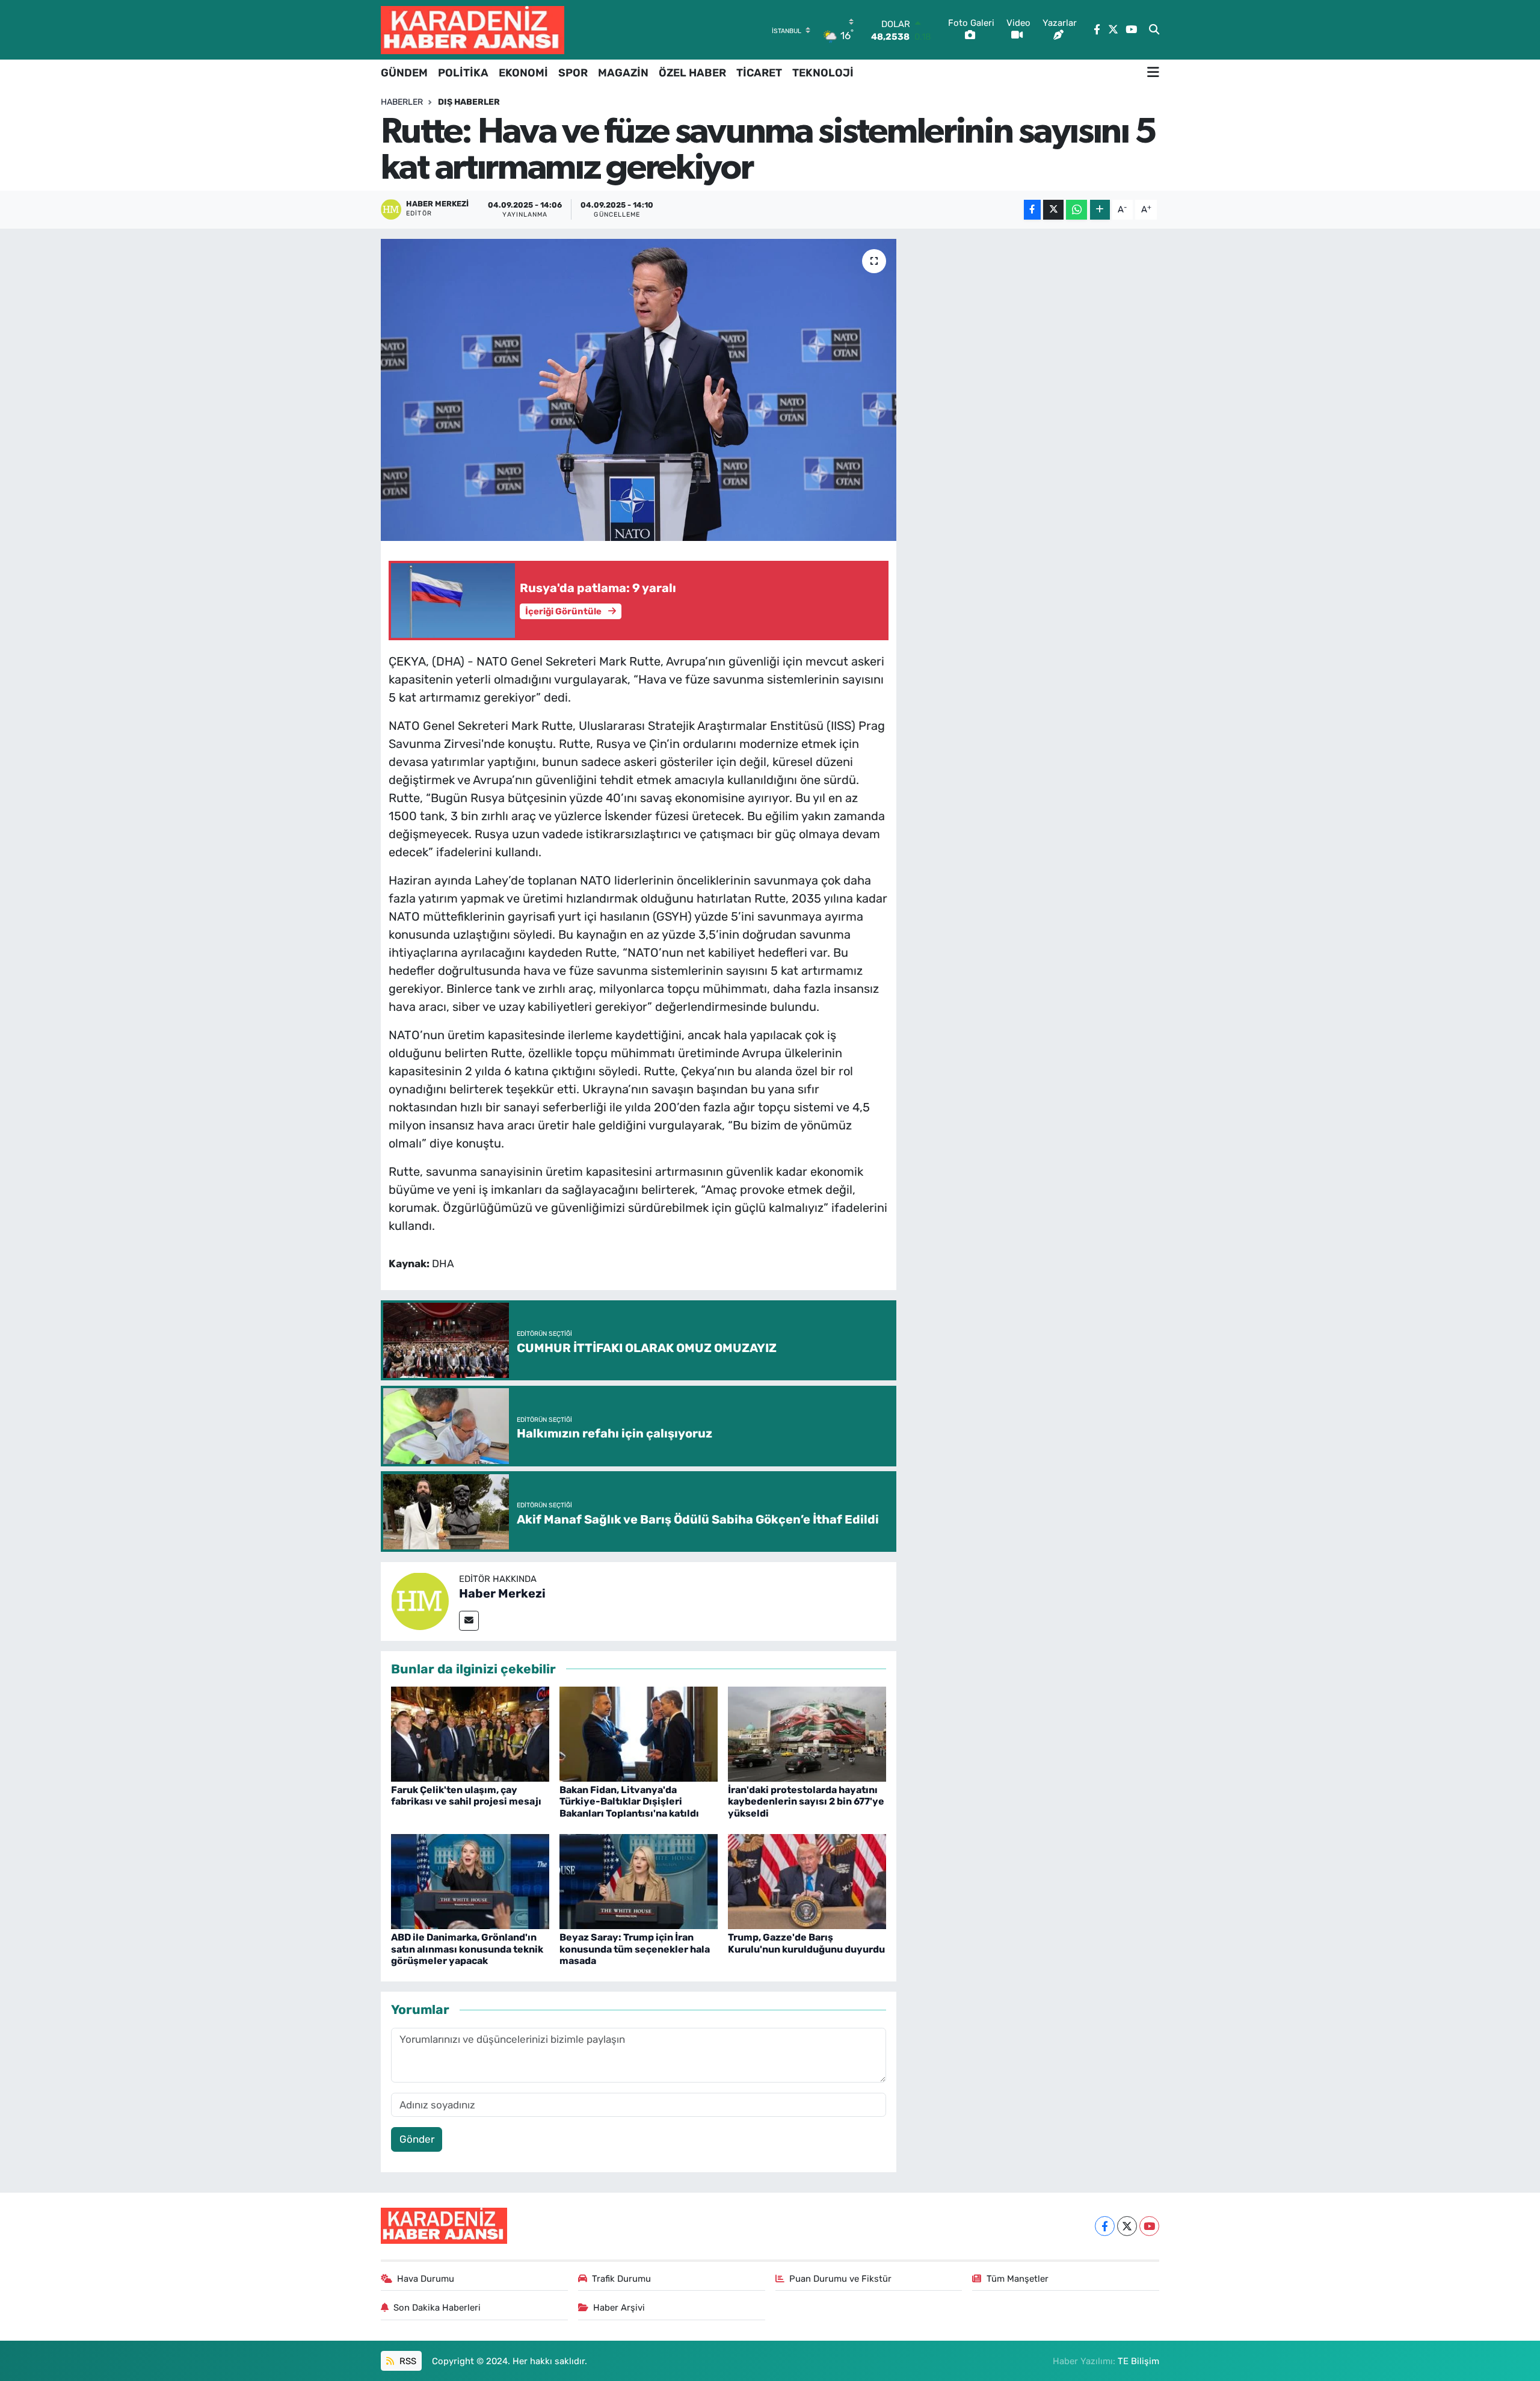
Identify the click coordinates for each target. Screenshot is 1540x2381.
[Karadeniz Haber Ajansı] (473, 30)
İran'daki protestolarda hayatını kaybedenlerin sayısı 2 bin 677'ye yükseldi (806, 1801)
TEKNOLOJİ (823, 73)
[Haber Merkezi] (420, 1601)
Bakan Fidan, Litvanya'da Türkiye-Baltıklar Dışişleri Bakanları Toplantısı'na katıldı (629, 1801)
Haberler (402, 102)
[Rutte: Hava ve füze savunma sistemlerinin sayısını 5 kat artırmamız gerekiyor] (639, 390)
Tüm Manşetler (1018, 2279)
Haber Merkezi (502, 1593)
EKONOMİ (523, 73)
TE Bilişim (1138, 2361)
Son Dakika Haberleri (437, 2308)
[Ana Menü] (1153, 73)
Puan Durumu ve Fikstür (840, 2279)
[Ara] (1154, 30)
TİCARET (759, 73)
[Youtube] (1149, 2226)
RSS (407, 2361)
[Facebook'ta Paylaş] (1032, 210)
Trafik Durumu (621, 2279)
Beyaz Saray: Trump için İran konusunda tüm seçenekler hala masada (635, 1949)
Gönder (417, 2139)
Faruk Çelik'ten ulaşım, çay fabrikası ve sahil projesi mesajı (466, 1796)
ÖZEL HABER (692, 73)
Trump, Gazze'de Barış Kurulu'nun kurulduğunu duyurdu (806, 1943)
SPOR (573, 73)
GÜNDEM (404, 73)
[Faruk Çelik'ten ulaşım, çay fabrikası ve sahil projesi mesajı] (470, 1733)
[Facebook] (1105, 2226)
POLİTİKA (463, 73)
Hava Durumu (426, 2279)
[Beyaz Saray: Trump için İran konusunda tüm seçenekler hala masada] (639, 1881)
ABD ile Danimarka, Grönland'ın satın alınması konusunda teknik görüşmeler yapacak (467, 1949)
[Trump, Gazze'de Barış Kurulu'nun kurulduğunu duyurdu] (807, 1881)
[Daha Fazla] (1100, 210)
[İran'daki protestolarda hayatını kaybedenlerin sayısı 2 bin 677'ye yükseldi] (807, 1733)
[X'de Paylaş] (1053, 210)
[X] (1127, 2226)
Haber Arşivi (619, 2308)
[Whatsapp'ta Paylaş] (1076, 210)
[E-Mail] (469, 1621)
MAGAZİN (623, 73)
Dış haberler (469, 102)
